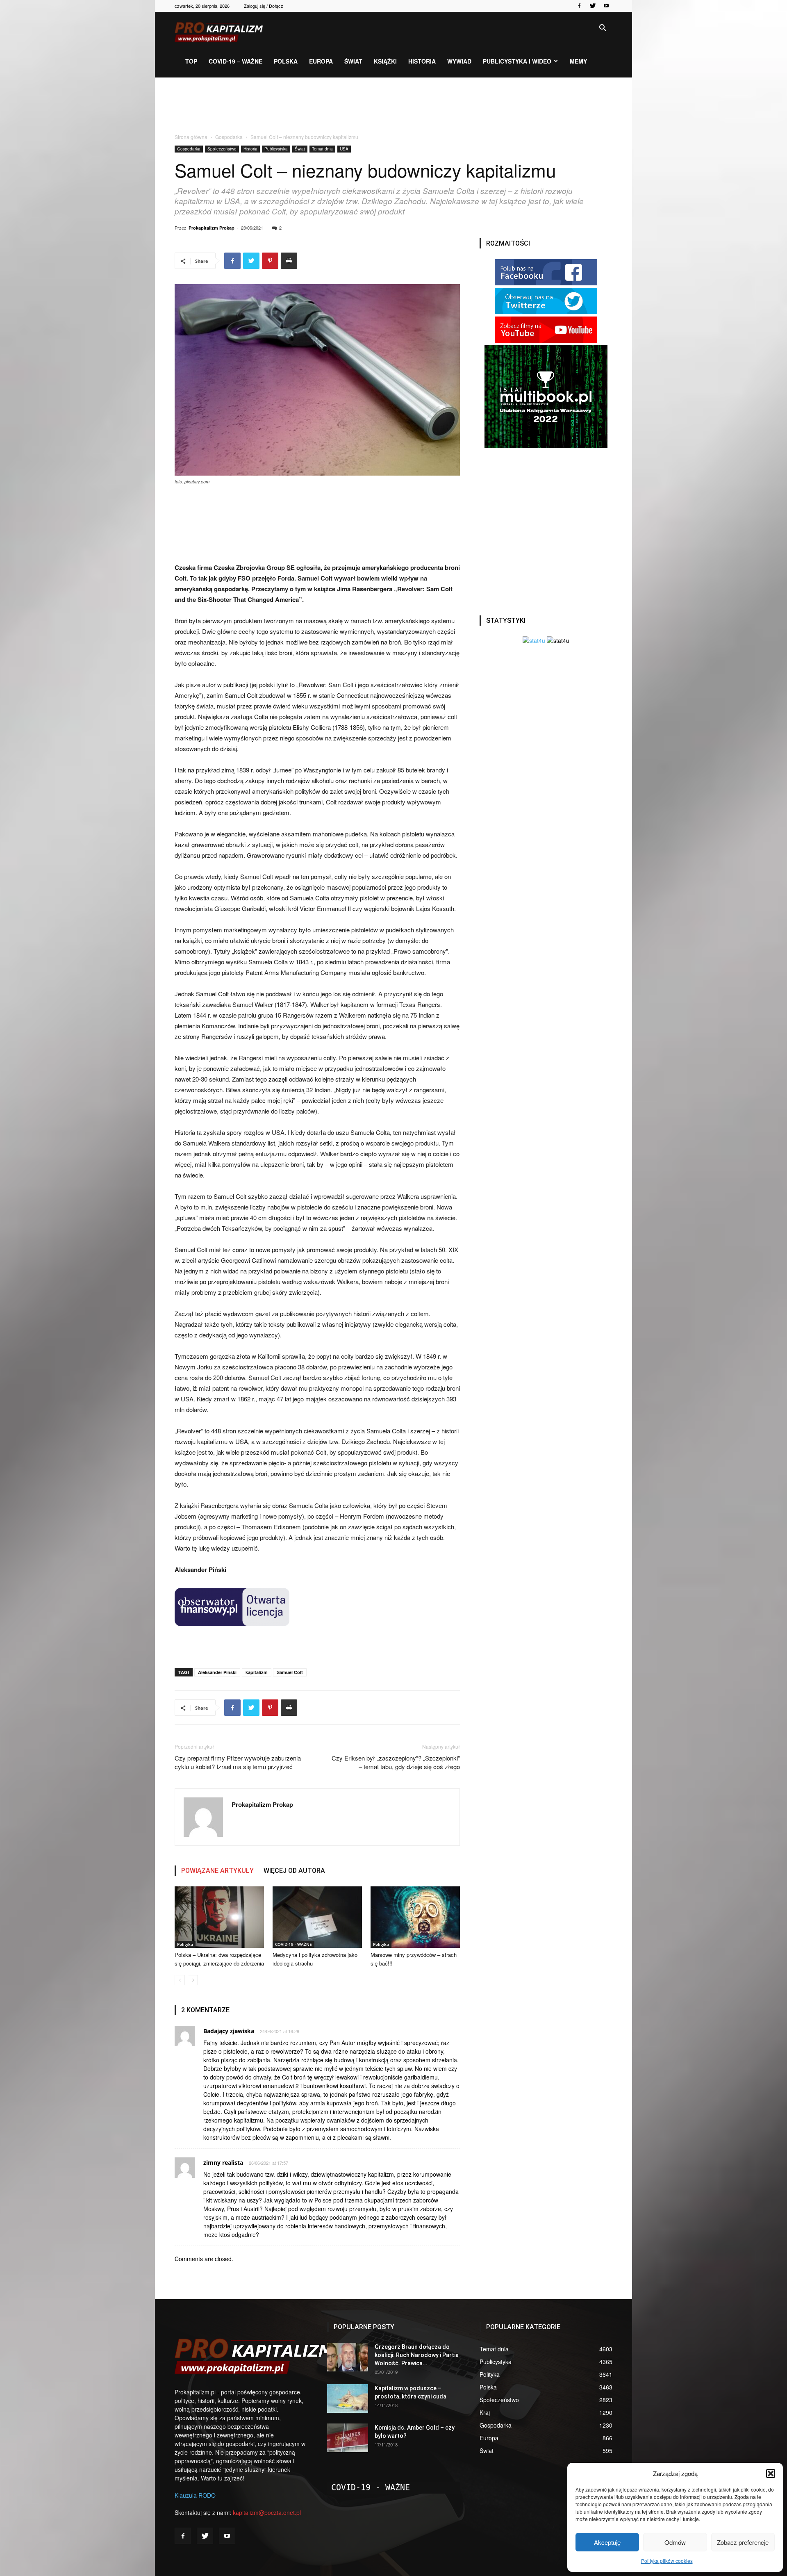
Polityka (185, 1944)
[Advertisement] (393, 106)
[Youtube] (606, 6)
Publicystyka (276, 149)
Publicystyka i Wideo (517, 61)
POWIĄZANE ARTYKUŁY (217, 1871)
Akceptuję (607, 2542)
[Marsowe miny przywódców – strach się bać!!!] (415, 1917)
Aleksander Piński (217, 1672)
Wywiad (459, 61)
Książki (385, 61)
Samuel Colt (290, 1672)
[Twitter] (593, 6)
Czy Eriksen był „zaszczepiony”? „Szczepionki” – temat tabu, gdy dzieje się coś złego (396, 1762)
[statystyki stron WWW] (534, 640)
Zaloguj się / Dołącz (264, 6)
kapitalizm (257, 1672)
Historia (422, 61)
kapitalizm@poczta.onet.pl (267, 2512)
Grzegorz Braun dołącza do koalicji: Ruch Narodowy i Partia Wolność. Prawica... (417, 2355)
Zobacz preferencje (743, 2542)
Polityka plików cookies (667, 2561)
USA (344, 149)
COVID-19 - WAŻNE (293, 1944)
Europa (321, 61)
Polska (286, 61)
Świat (353, 61)
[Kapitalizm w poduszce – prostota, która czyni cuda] (348, 2398)
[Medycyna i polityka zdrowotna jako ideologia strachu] (317, 1917)
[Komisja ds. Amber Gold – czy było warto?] (348, 2438)
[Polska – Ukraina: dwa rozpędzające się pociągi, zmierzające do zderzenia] (219, 1917)
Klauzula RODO (195, 2495)
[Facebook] (579, 6)
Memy (578, 61)
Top (191, 61)
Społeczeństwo (222, 149)
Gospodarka (229, 137)
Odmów (675, 2542)
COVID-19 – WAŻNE (235, 61)
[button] (771, 2474)
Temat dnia (322, 149)
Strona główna (191, 137)
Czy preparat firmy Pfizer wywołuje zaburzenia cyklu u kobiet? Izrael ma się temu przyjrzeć (238, 1762)
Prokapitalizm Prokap (212, 228)
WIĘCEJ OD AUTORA (294, 1871)
